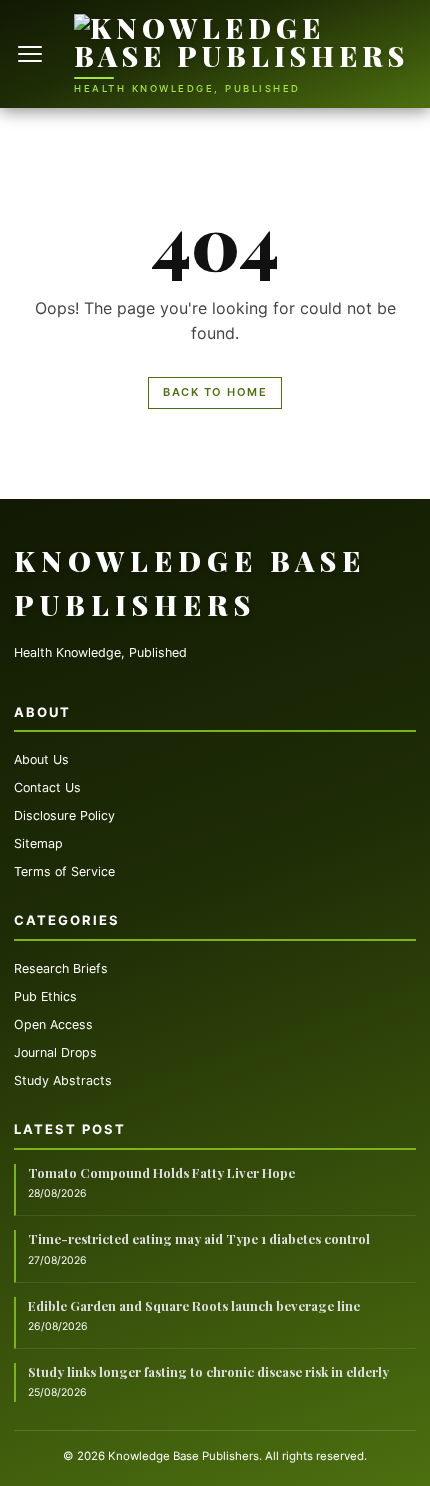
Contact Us (47, 787)
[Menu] (32, 54)
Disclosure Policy (64, 815)
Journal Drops (55, 1052)
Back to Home (215, 392)
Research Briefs (61, 968)
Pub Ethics (45, 996)
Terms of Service (64, 871)
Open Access (53, 1024)
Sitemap (38, 843)
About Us (41, 759)
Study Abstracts (63, 1080)
